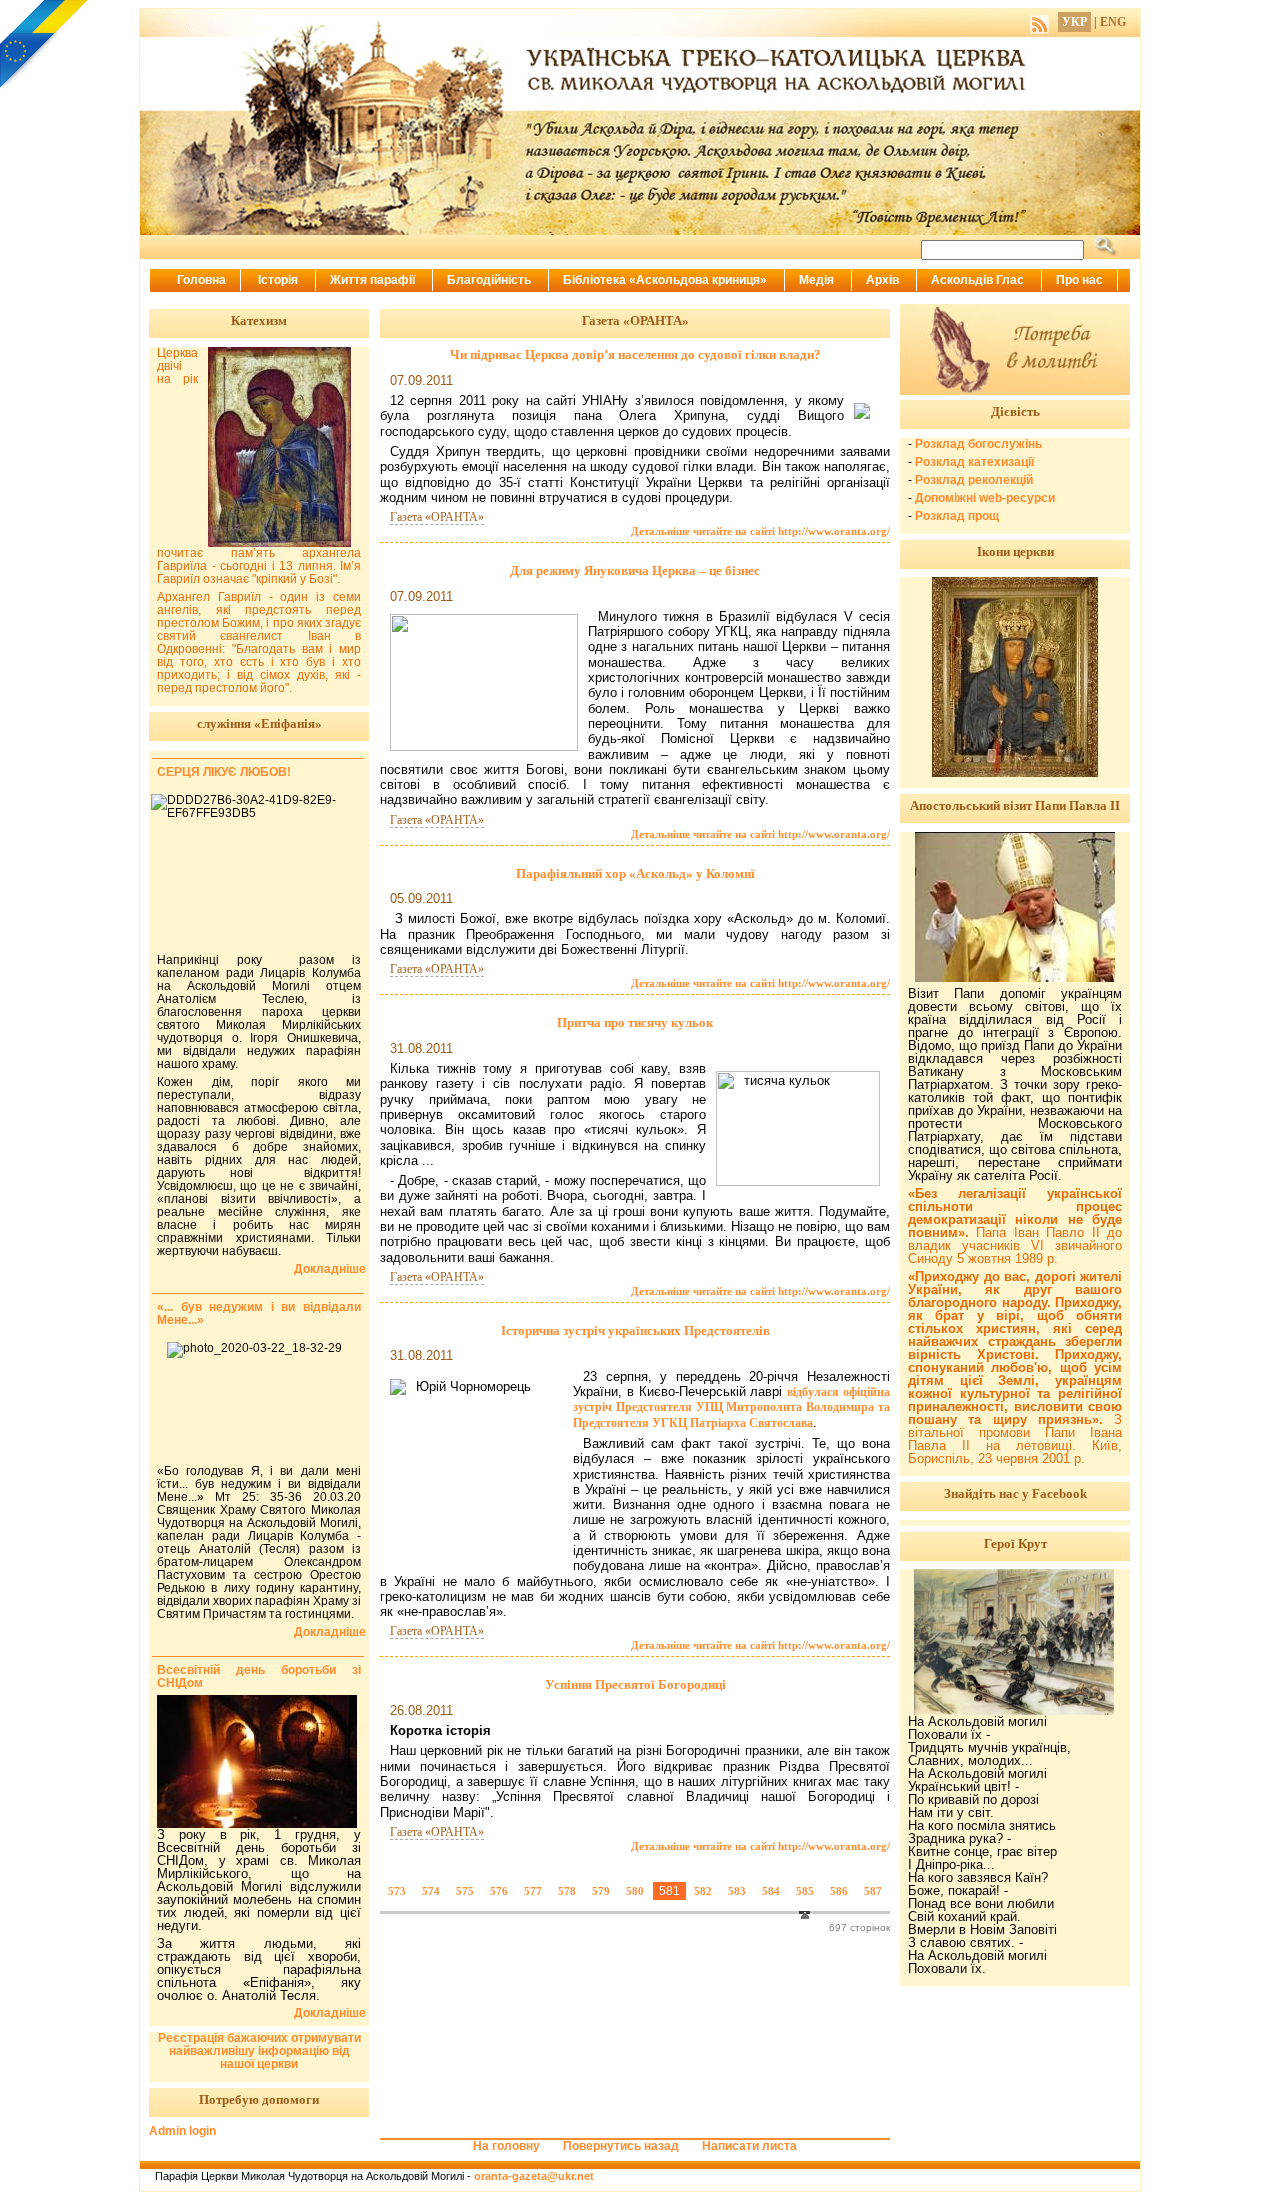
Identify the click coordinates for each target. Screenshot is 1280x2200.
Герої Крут (1015, 1543)
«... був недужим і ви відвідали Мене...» (259, 1313)
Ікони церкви (1015, 551)
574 (431, 1891)
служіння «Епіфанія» (259, 723)
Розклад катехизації (974, 462)
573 (397, 1891)
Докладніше (330, 1269)
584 (771, 1891)
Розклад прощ (957, 516)
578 (567, 1891)
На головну (506, 2146)
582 (703, 1891)
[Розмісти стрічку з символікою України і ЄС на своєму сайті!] (45, 45)
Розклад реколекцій (974, 480)
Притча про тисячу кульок (635, 1022)
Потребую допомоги (259, 2099)
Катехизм (259, 320)
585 (805, 1891)
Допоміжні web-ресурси (985, 498)
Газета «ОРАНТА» (437, 517)
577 (533, 1891)
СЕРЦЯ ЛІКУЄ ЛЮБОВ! (224, 772)
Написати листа (749, 2146)
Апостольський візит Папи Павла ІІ (1015, 805)
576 (499, 1891)
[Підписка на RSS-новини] (1039, 22)
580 (635, 1891)
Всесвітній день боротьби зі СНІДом (259, 1676)
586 (839, 1891)
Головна (201, 280)
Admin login (182, 2131)
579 (601, 1891)
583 (737, 1891)
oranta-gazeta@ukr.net (534, 2176)
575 (465, 1891)
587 (873, 1891)
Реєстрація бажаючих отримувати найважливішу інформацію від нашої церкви (259, 2051)
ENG (1113, 22)
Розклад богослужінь (978, 444)
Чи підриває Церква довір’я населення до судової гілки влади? (635, 354)
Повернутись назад (621, 2146)
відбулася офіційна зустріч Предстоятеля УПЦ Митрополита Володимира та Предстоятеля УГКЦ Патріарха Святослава (731, 1407)
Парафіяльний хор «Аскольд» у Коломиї (635, 873)
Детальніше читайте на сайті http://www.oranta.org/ (760, 531)
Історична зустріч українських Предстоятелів (635, 1330)
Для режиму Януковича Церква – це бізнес (635, 570)
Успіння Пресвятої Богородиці (635, 1684)
